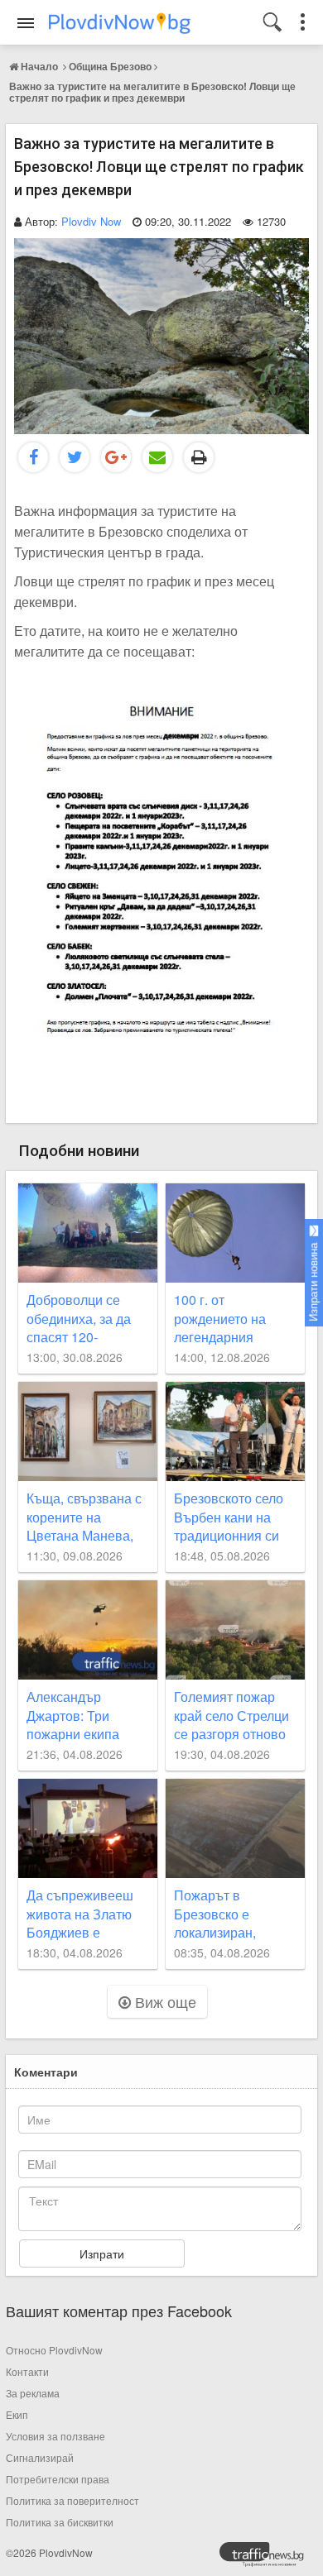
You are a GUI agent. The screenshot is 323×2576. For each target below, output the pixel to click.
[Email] (157, 457)
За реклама (33, 2393)
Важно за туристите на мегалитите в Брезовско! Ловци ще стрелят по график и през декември (152, 92)
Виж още (164, 2001)
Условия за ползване (55, 2436)
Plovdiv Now (91, 221)
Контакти (27, 2371)
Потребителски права (58, 2479)
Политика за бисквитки (60, 2522)
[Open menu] (26, 23)
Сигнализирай (40, 2457)
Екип (17, 2414)
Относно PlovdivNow (54, 2350)
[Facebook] (33, 457)
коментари (46, 2072)
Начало (39, 66)
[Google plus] (116, 457)
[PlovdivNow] (268, 2559)
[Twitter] (75, 457)
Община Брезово (110, 66)
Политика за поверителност (72, 2500)
